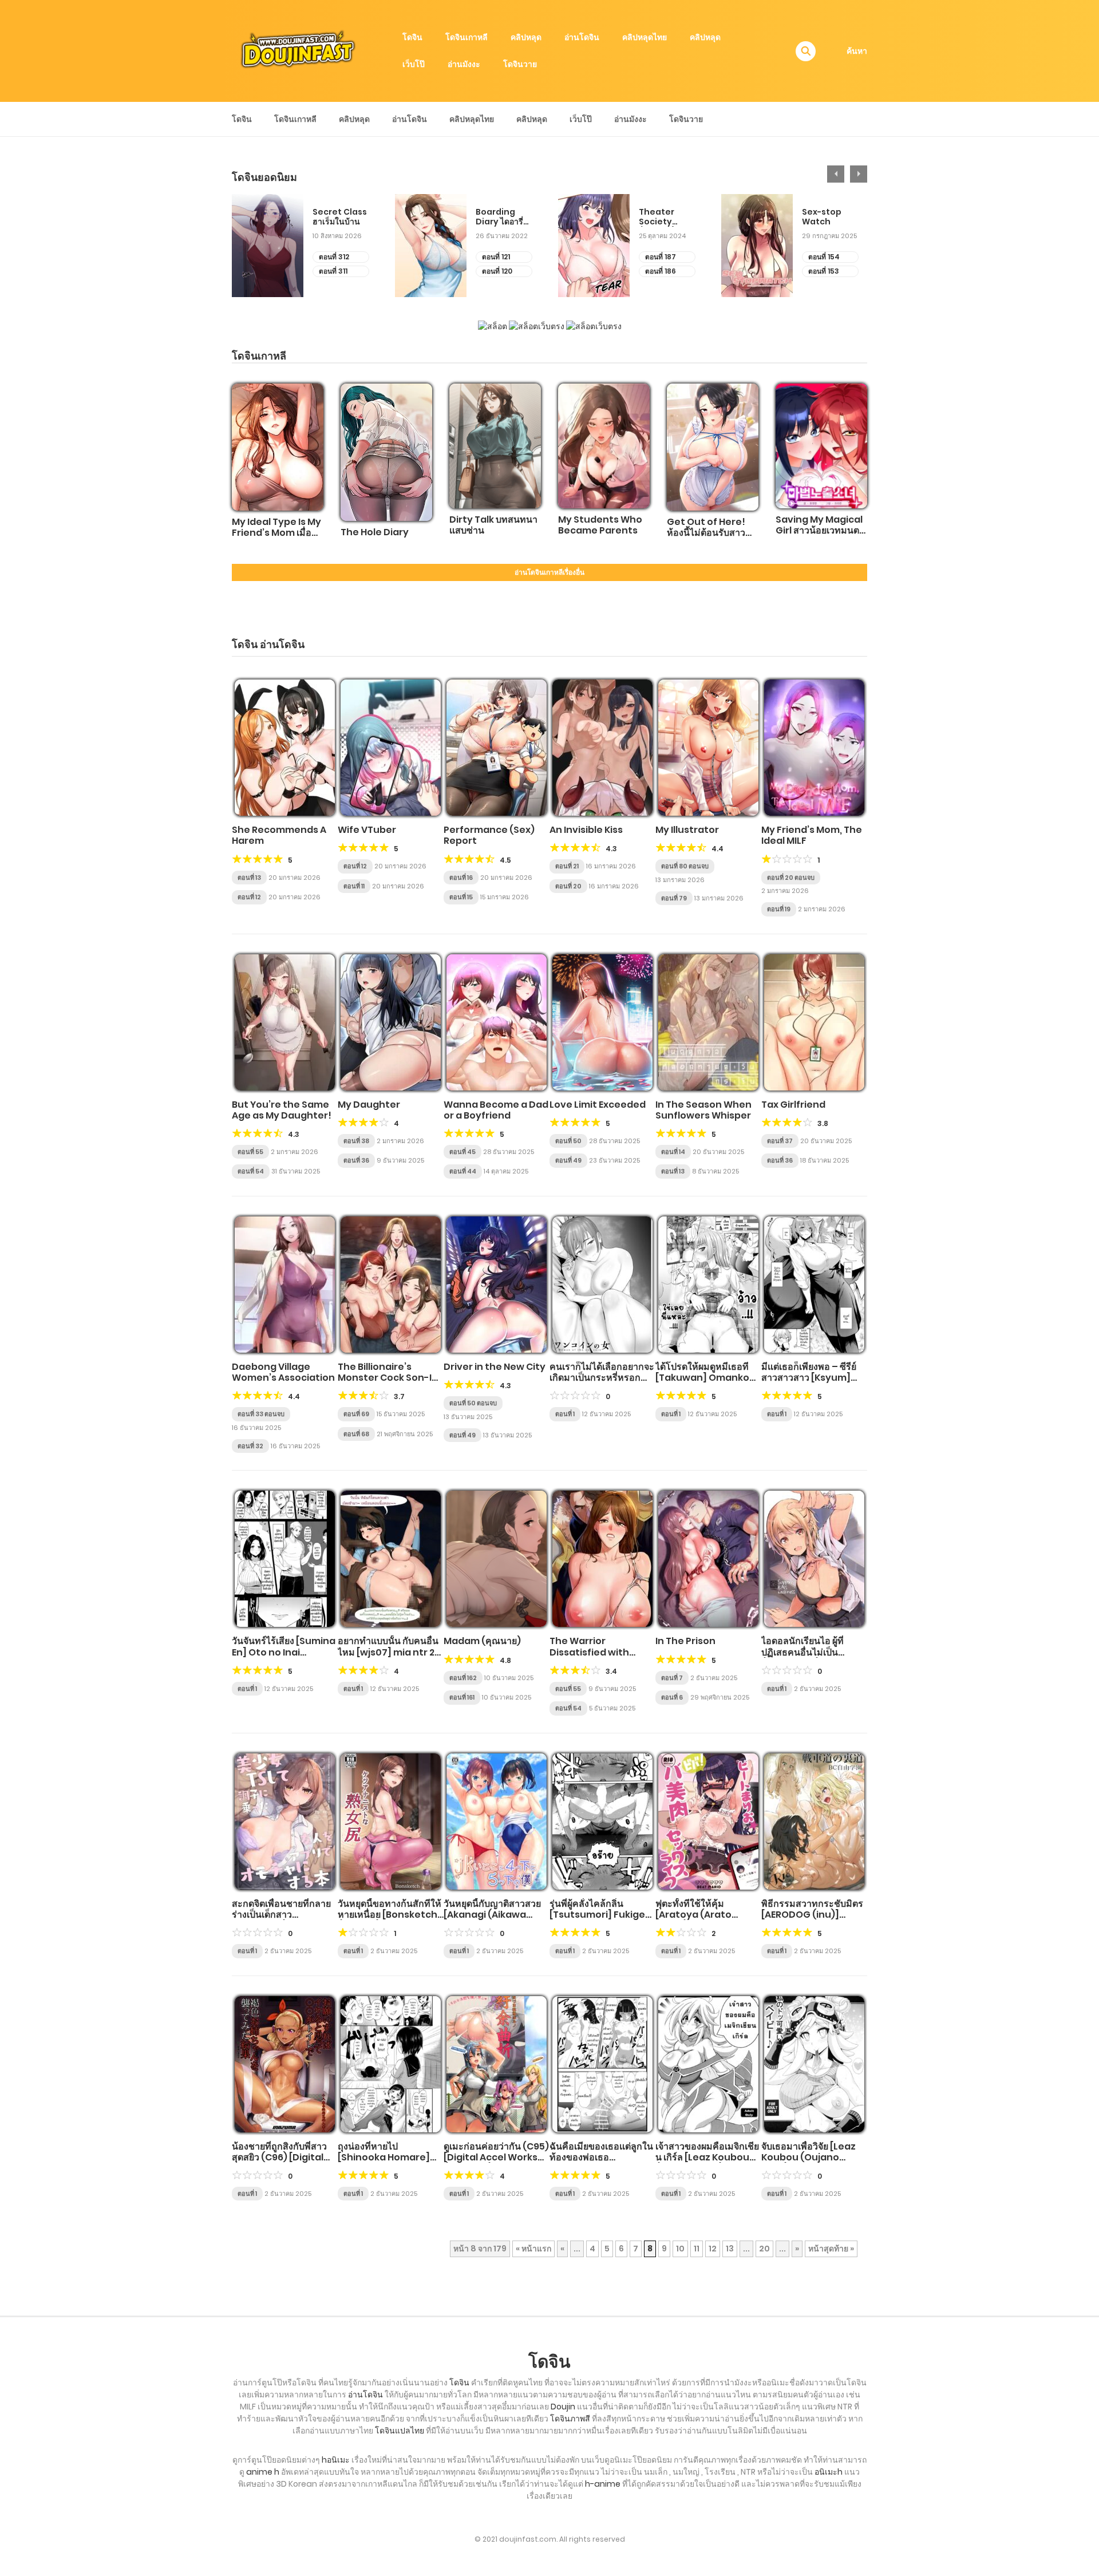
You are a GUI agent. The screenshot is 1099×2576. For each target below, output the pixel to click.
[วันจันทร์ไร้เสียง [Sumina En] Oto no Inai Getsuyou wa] (285, 1559)
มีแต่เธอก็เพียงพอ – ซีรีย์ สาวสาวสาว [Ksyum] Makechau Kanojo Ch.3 (809, 1383)
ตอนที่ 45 (462, 1152)
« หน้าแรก (533, 2249)
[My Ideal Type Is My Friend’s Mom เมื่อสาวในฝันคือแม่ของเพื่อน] (278, 447)
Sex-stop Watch (822, 217)
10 (680, 2249)
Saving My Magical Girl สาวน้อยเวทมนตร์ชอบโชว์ (820, 530)
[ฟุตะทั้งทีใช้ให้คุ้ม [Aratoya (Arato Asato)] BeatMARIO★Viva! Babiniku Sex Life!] (708, 1822)
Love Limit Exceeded (598, 1105)
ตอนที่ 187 (661, 257)
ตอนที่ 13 (249, 878)
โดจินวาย (520, 64)
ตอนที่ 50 (568, 1141)
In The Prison (685, 1641)
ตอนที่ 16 (461, 878)
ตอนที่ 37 (780, 1141)
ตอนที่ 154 (824, 257)
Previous (836, 174)
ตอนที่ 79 (674, 898)
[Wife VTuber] (391, 748)
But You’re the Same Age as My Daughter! (282, 1110)
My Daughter (369, 1105)
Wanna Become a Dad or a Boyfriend (496, 1110)
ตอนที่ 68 (356, 1434)
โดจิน (412, 37)
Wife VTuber (367, 830)
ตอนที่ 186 (661, 271)
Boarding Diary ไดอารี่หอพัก (499, 217)
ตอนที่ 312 (334, 257)
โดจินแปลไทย (400, 2431)
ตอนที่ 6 (672, 1697)
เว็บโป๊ (414, 64)
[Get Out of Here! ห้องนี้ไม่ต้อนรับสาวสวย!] (713, 447)
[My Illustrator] (708, 748)
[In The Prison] (708, 1559)
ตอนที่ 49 (568, 1160)
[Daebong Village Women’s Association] (285, 1285)
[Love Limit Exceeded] (602, 1022)
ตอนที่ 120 (497, 271)
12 (713, 2249)
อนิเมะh (829, 2472)
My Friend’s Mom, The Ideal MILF (812, 835)
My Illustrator (687, 830)
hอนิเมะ (336, 2460)
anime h (263, 2472)
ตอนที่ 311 (333, 271)
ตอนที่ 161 (462, 1697)
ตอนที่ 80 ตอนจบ (685, 866)
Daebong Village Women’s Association (283, 1372)
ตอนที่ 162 (463, 1678)
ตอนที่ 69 (356, 1414)
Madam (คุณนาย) (482, 1641)
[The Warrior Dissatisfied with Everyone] (602, 1559)
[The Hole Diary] (386, 452)
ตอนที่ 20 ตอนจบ (791, 878)
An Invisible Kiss (586, 830)
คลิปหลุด (526, 37)
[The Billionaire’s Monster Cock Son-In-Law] (391, 1285)
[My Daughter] (391, 1022)
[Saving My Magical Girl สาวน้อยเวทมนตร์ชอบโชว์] (821, 446)
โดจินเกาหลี (467, 37)
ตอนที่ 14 (673, 1152)
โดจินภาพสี (570, 2419)
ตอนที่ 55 (250, 1152)
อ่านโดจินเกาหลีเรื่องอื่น (549, 572)
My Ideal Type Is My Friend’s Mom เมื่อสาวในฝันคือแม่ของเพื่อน (276, 538)
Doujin (563, 2407)
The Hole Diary (375, 532)
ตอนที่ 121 (496, 257)
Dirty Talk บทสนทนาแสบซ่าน (493, 525)
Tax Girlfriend (793, 1105)
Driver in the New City (495, 1367)
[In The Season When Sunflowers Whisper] (708, 1022)
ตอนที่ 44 (463, 1171)
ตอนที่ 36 (356, 1160)
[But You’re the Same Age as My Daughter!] (285, 1022)
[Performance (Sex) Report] (497, 748)
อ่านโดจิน (582, 37)
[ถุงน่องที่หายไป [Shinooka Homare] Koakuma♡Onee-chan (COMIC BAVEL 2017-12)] (391, 2064)
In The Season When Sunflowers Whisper (703, 1110)
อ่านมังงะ (464, 64)
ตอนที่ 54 (251, 1171)
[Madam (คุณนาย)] (497, 1559)
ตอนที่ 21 (567, 866)
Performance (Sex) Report (489, 835)
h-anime (603, 2484)
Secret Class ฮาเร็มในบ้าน (340, 217)
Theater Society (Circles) (657, 217)
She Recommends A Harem (279, 835)
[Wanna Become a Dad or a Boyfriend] (497, 1022)
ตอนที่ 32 (250, 1446)
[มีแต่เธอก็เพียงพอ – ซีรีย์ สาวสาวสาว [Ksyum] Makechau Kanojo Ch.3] (814, 1285)
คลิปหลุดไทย (645, 37)
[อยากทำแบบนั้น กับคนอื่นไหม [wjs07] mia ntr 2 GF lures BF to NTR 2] (391, 1559)
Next (859, 174)
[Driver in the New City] (497, 1285)
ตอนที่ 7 (672, 1678)
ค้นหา (857, 51)
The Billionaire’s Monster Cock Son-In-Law (390, 1378)
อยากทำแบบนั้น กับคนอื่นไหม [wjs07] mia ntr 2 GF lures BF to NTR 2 (388, 1652)
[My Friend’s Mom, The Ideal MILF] (814, 748)
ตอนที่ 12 (249, 897)
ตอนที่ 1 (565, 1414)
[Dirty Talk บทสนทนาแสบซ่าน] (495, 446)
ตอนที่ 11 (354, 886)
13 (730, 2249)
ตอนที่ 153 (824, 271)
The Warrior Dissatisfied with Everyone (589, 1652)
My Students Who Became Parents (600, 525)
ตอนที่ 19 (779, 909)
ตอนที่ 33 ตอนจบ (261, 1414)
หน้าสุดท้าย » (831, 2249)
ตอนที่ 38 (356, 1141)
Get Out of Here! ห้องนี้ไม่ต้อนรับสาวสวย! (706, 533)
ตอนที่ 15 (461, 897)
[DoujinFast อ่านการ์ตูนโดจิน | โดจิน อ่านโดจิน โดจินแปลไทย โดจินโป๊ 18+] (298, 50)
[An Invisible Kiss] (602, 748)
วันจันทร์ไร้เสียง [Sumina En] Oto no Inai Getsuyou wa (284, 1652)
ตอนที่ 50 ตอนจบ (473, 1403)
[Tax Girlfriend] (814, 1022)
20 (764, 2249)
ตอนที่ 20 (568, 886)
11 (697, 2249)
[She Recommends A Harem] (285, 748)
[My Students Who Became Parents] (604, 446)
